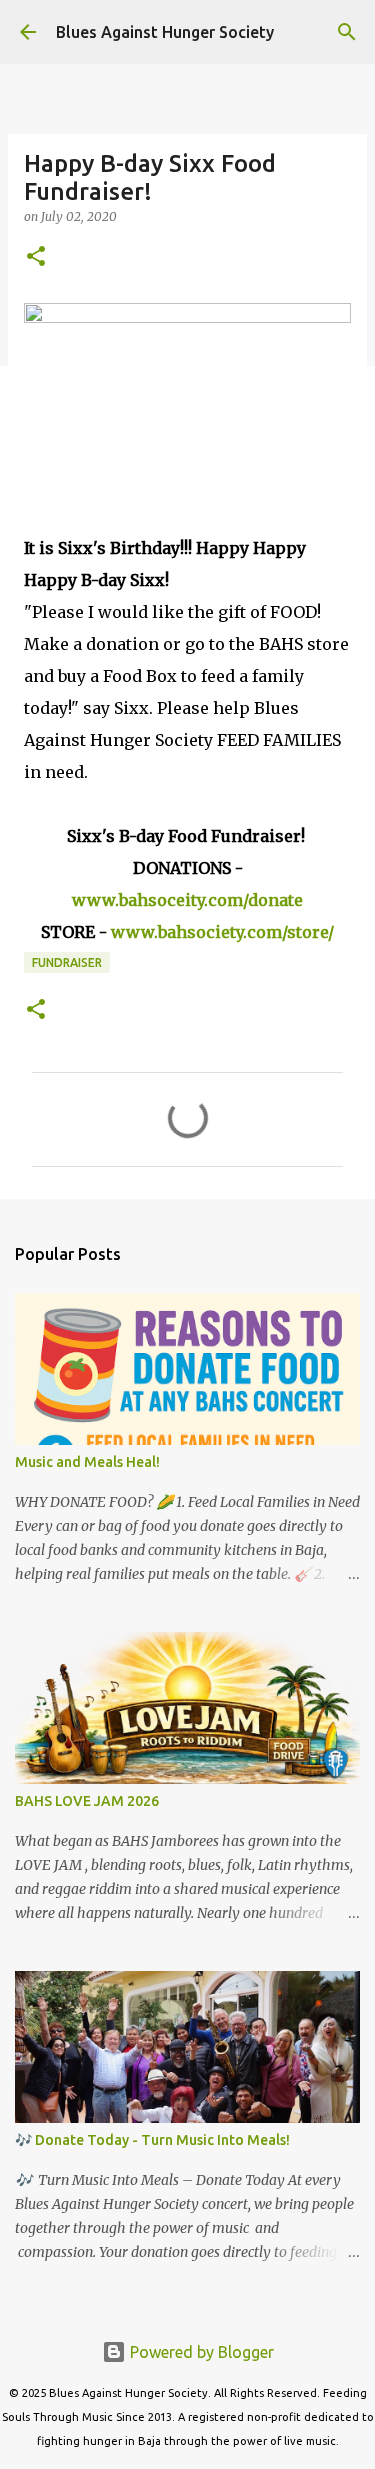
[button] (36, 257)
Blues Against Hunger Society (165, 32)
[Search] (347, 32)
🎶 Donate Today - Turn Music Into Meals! (152, 2140)
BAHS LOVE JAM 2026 (87, 1801)
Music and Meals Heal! (87, 1462)
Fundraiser (67, 962)
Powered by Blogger (200, 2352)
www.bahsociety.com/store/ (222, 932)
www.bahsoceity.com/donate (187, 900)
